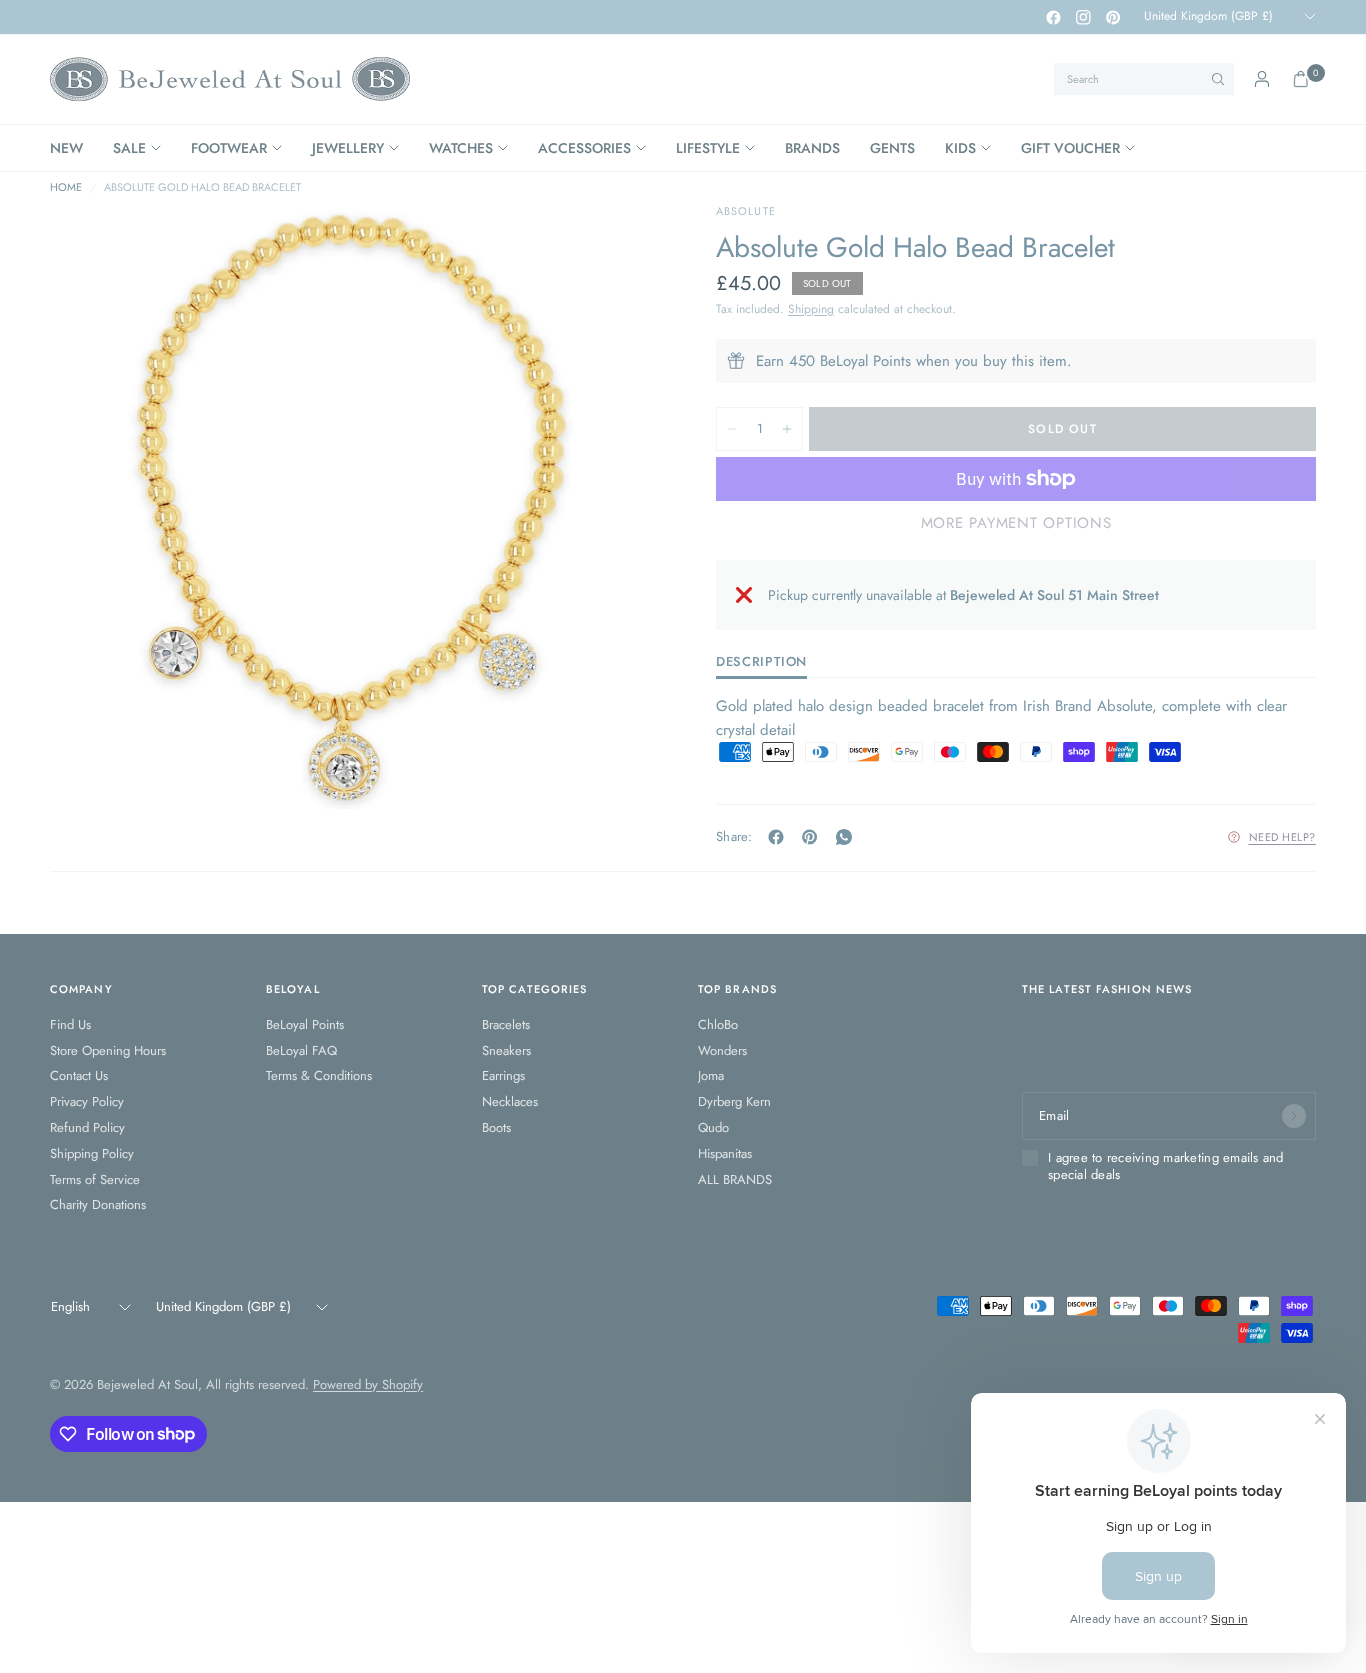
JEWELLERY (348, 148)
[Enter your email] (1294, 1116)
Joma (711, 1075)
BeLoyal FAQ (301, 1050)
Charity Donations (98, 1204)
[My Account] (1262, 79)
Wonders (722, 1050)
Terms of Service (95, 1179)
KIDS (960, 148)
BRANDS (812, 148)
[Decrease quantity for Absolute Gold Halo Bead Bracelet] (732, 429)
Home (66, 187)
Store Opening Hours (108, 1050)
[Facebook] (1053, 17)
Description (761, 663)
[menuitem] (74, 148)
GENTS (892, 148)
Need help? (1283, 837)
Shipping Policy (92, 1153)
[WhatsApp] (848, 837)
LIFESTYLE (708, 148)
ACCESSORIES (584, 148)
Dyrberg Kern (734, 1101)
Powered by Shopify (368, 1384)
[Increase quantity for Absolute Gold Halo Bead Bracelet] (787, 429)
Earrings (503, 1075)
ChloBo (718, 1024)
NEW (66, 148)
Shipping (811, 309)
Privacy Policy (87, 1101)
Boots (496, 1127)
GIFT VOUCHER (1070, 148)
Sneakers (506, 1050)
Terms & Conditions (319, 1075)
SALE (129, 148)
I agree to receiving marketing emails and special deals (1166, 1166)
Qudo (713, 1127)
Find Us (70, 1024)
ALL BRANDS (735, 1179)
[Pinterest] (1113, 17)
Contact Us (79, 1075)
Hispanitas (725, 1153)
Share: (734, 836)
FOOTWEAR (229, 148)
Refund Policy (87, 1127)
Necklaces (510, 1101)
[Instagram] (1083, 17)
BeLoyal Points (305, 1024)
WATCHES (461, 148)
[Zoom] (614, 245)
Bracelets (506, 1024)
